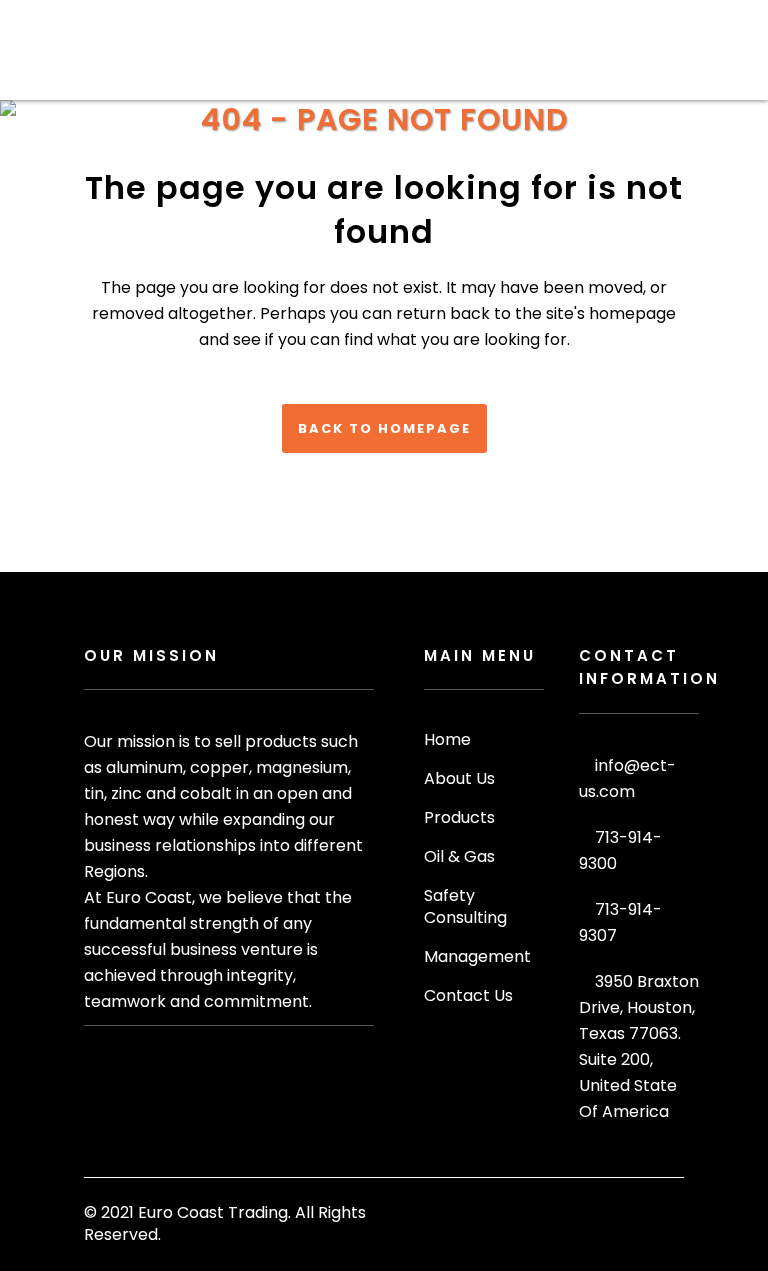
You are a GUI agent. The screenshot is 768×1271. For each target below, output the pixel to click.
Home (447, 740)
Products (459, 818)
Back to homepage (384, 428)
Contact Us (468, 996)
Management (477, 957)
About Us (459, 779)
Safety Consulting (465, 907)
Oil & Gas (459, 857)
